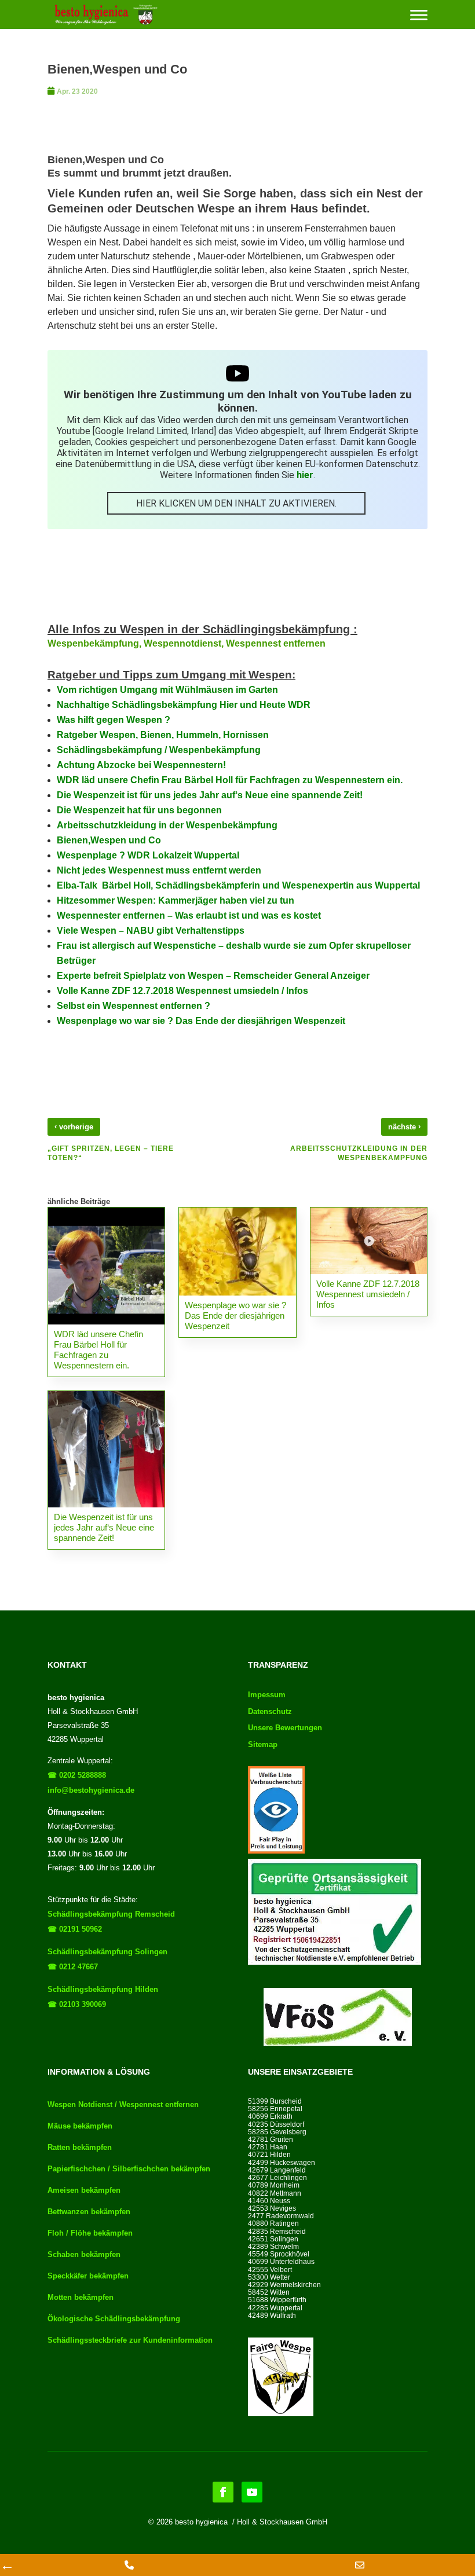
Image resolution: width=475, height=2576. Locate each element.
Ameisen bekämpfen (84, 2190)
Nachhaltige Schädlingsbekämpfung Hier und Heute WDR (184, 705)
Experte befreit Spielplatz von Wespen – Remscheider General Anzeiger (213, 976)
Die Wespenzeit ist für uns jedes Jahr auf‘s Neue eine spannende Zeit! (210, 795)
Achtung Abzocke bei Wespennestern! (141, 765)
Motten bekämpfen (81, 2297)
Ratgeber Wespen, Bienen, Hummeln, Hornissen (163, 735)
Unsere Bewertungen (285, 1728)
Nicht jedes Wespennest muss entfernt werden (159, 870)
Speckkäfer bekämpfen (88, 2276)
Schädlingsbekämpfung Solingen (107, 1952)
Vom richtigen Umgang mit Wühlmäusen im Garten (167, 690)
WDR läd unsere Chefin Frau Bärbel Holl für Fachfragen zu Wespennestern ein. (230, 780)
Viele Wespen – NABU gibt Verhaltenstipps (151, 931)
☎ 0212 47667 (73, 1967)
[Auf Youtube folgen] (252, 2492)
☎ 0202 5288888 (77, 1775)
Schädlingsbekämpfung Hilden (103, 1989)
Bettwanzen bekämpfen (89, 2212)
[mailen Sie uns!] (360, 2565)
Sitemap (263, 1744)
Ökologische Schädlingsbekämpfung (114, 2319)
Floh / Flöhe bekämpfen (90, 2233)
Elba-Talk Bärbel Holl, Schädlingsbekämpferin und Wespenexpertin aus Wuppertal (238, 885)
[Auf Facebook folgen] (223, 2492)
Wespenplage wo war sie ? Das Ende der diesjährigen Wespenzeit (201, 1021)
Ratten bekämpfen (80, 2147)
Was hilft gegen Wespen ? (114, 720)
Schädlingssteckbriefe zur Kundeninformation (130, 2340)
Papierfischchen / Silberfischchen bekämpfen (129, 2169)
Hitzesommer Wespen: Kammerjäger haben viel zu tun (176, 900)
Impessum (267, 1695)
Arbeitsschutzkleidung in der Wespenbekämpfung (167, 825)
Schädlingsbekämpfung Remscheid (111, 1914)
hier (305, 475)
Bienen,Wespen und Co (109, 840)
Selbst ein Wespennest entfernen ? (134, 1006)
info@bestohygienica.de (91, 1790)
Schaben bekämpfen (84, 2254)
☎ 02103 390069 (77, 2004)
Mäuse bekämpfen (80, 2126)
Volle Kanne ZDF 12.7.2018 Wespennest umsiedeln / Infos (182, 991)
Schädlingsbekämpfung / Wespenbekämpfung (159, 750)
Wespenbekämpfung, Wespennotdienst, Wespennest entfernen (187, 643)
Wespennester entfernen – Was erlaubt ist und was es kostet (189, 915)
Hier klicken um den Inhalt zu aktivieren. (236, 503)
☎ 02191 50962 (75, 1929)
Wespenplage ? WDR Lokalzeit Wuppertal (148, 855)
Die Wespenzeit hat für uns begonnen (139, 810)
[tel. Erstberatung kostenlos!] (130, 2565)
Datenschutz (270, 1711)
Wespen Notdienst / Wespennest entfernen (123, 2105)
